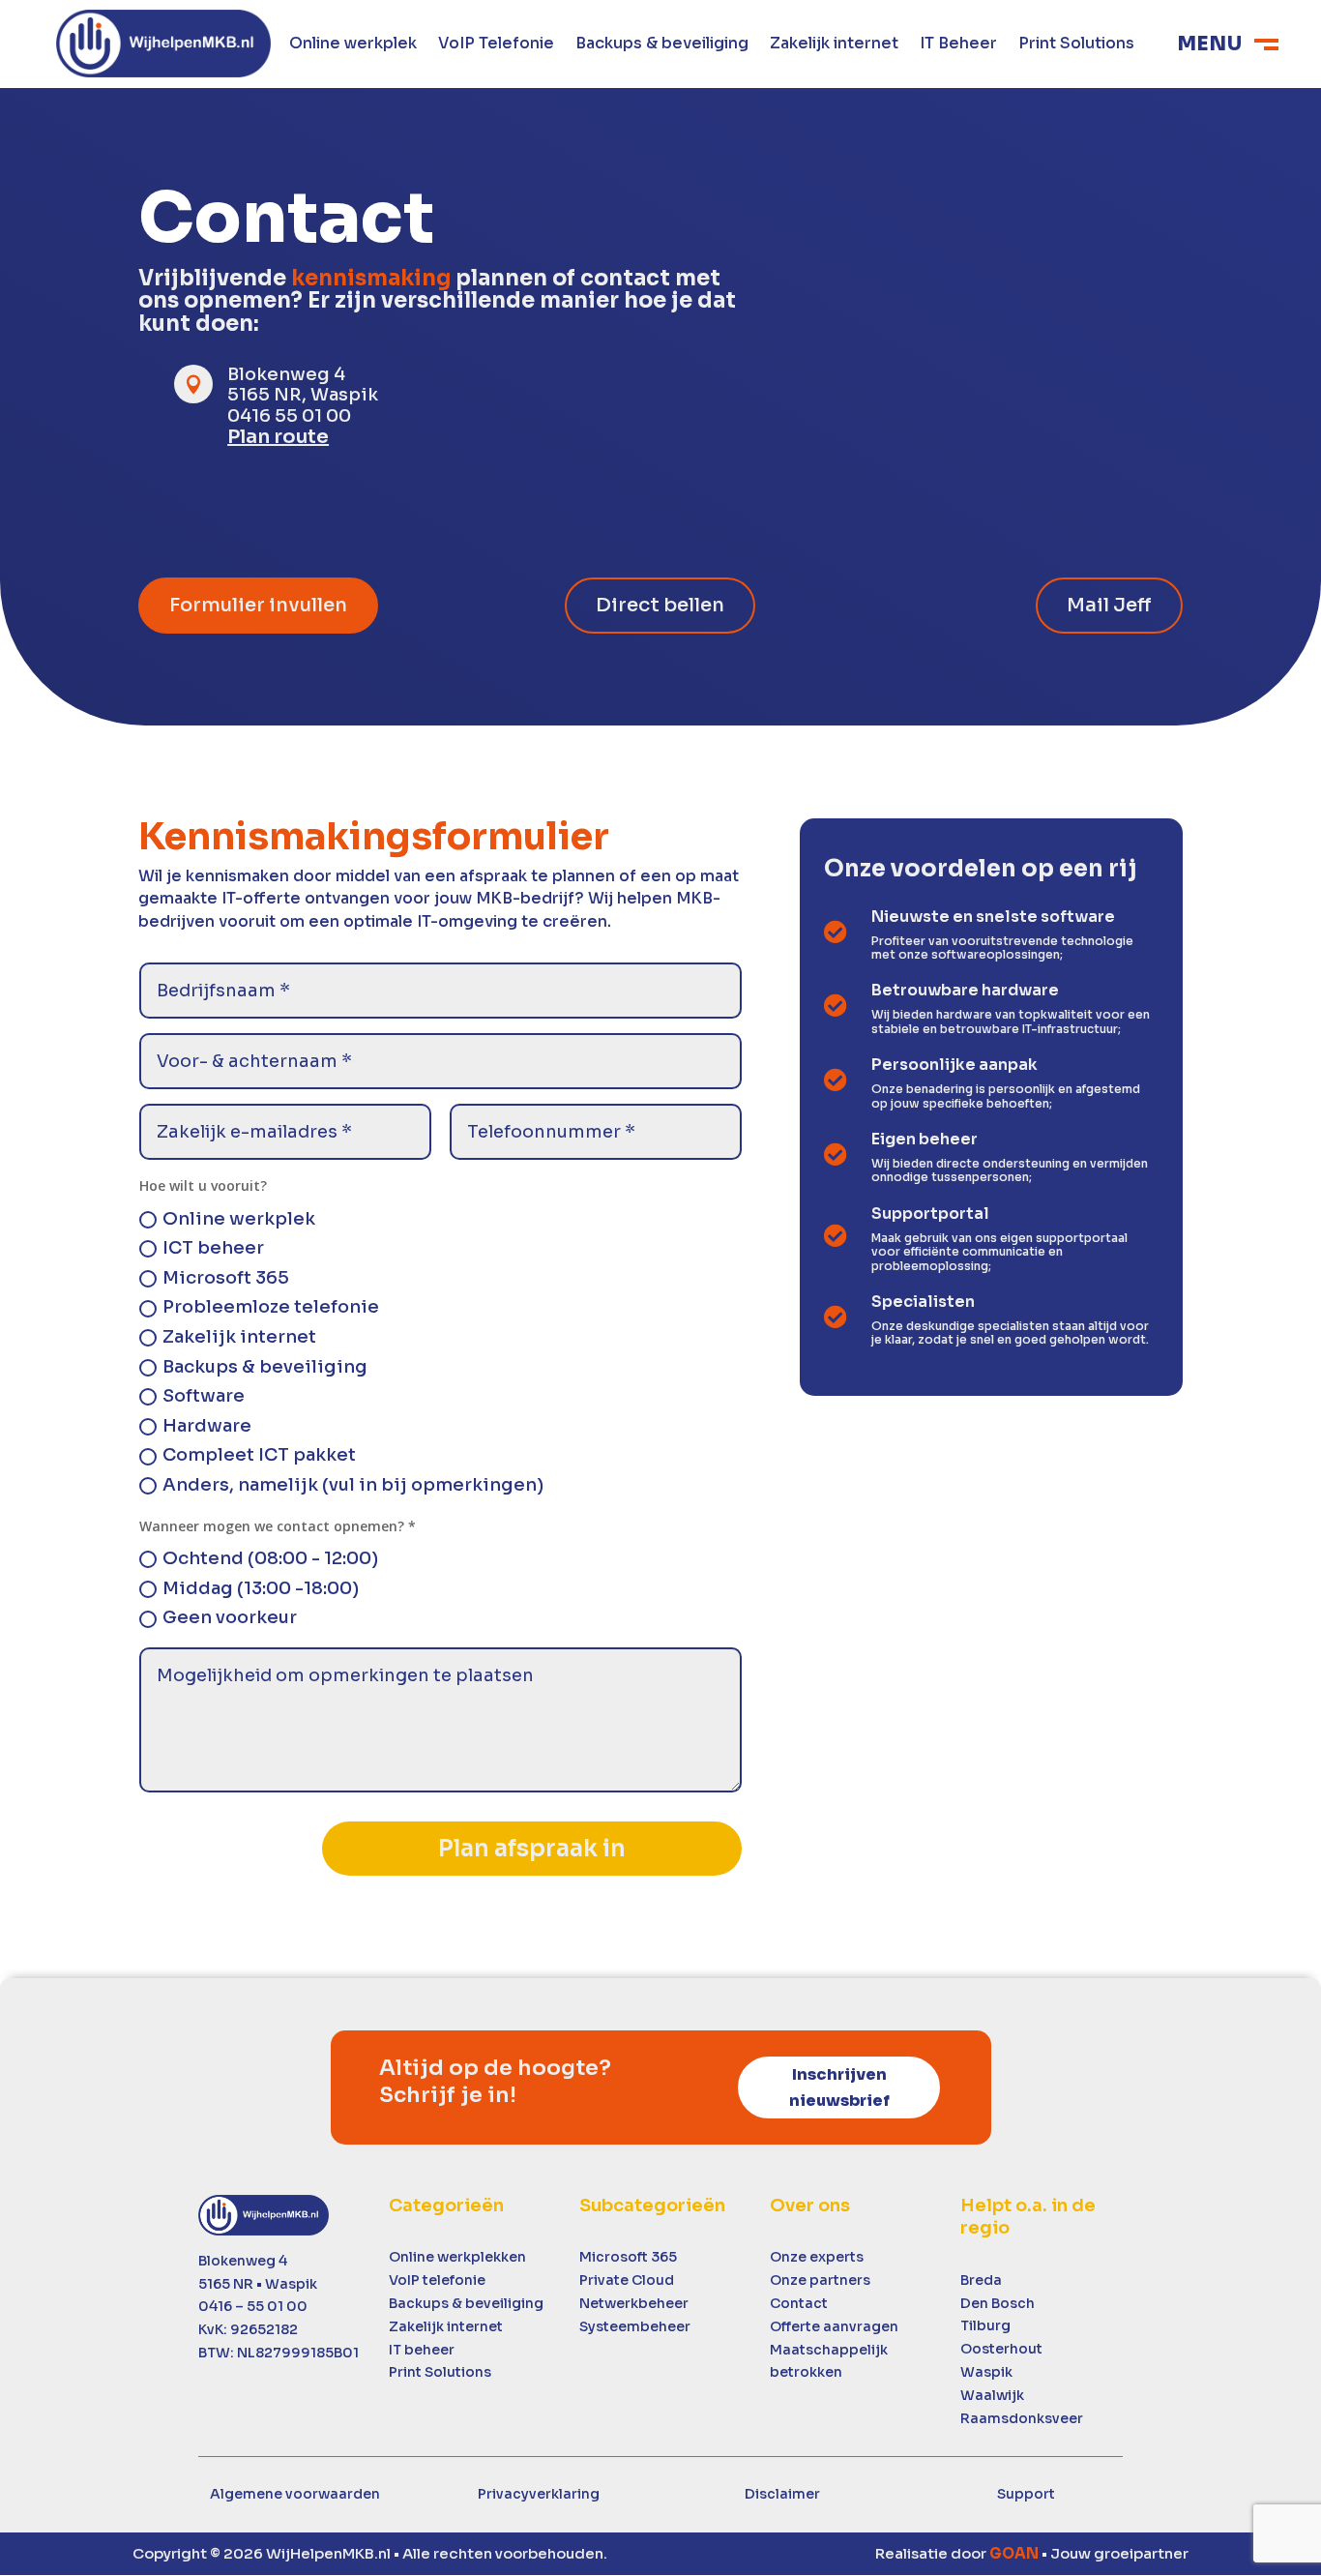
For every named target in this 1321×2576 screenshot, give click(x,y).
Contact (799, 2303)
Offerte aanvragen (834, 2326)
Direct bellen (660, 605)
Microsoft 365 (226, 1278)
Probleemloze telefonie (271, 1307)
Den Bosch (998, 2303)
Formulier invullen (258, 605)
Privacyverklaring (539, 2494)
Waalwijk (992, 2395)
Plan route (278, 437)
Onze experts (817, 2257)
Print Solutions (1076, 45)
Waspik (986, 2372)
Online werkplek (353, 45)
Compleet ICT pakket (259, 1455)
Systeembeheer (635, 2326)
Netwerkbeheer (634, 2303)
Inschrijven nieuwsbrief (839, 2087)
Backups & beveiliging (662, 45)
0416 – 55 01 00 (253, 2306)
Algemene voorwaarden (295, 2494)
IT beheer (422, 2350)
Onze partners (820, 2280)
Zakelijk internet (834, 45)
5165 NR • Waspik (258, 2284)
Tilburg (985, 2325)
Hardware (207, 1426)
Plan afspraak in (532, 1849)
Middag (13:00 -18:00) (261, 1588)
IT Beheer (958, 45)
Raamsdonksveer (1022, 2418)
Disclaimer (782, 2494)
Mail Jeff (1109, 605)
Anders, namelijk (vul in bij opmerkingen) (353, 1485)
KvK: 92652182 (248, 2329)
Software (204, 1396)
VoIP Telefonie (496, 45)
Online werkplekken (457, 2257)
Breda (981, 2280)
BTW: (279, 2353)
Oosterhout (1001, 2349)
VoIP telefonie (437, 2280)
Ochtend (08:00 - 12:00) (270, 1558)
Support (1026, 2494)
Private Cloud (627, 2280)
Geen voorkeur (230, 1617)
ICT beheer (213, 1248)
